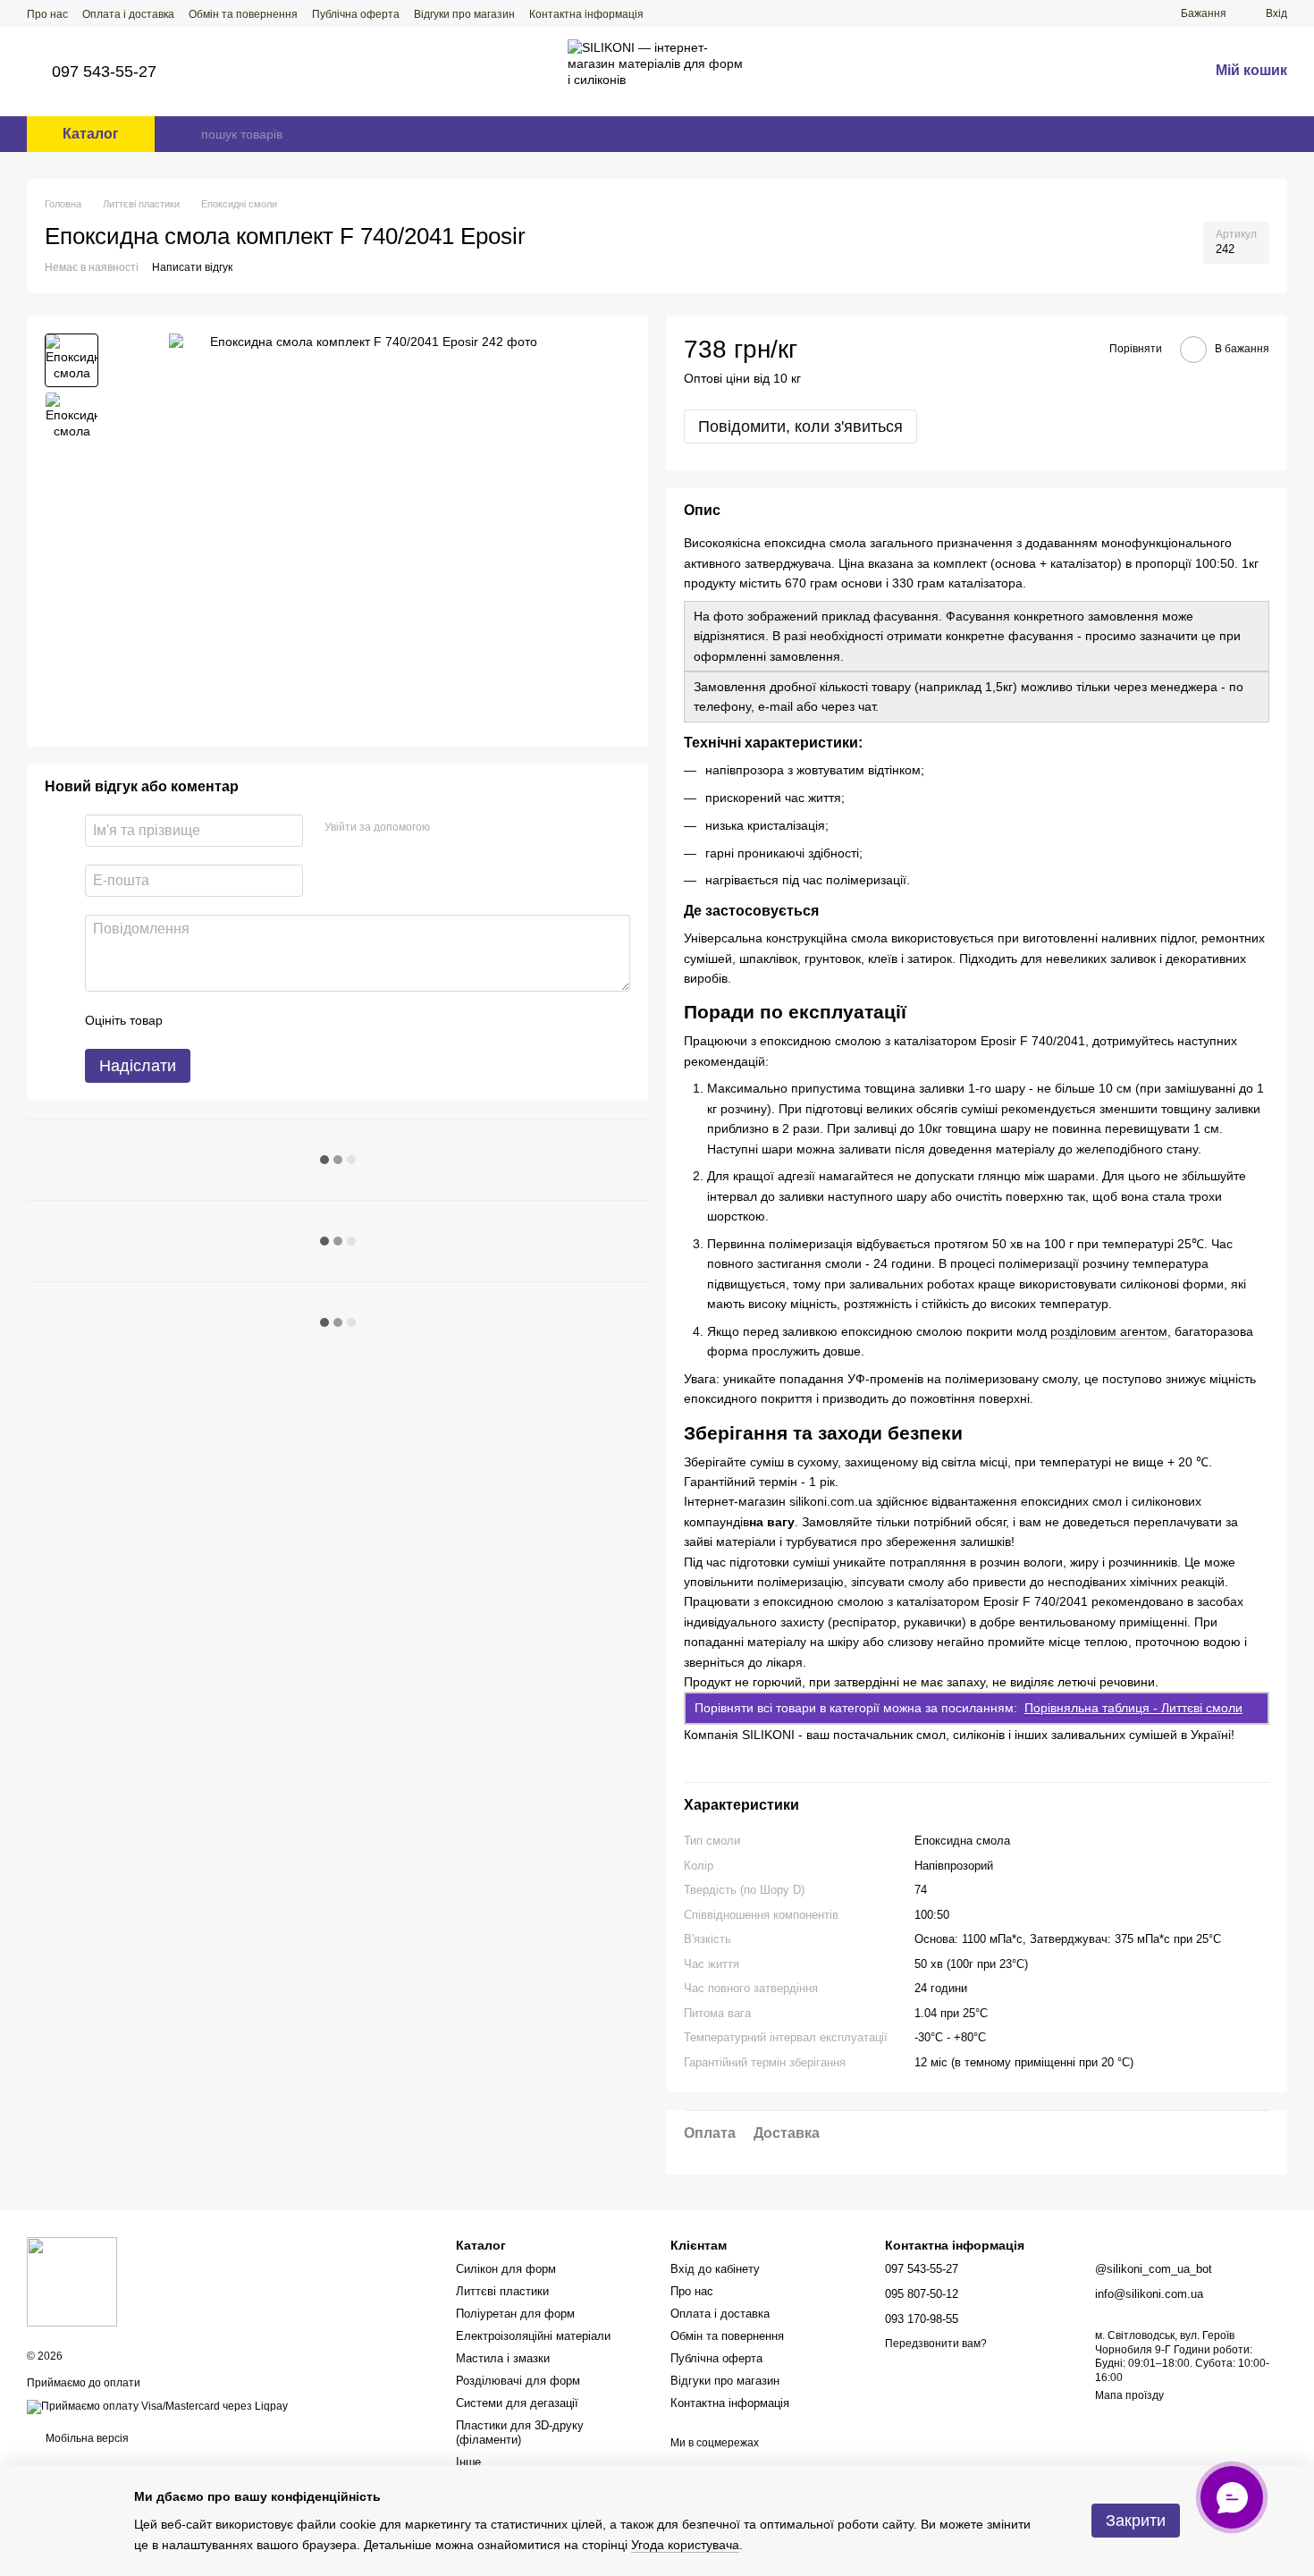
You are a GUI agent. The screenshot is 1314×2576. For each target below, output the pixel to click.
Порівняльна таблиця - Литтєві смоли (1133, 1708)
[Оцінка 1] (192, 1020)
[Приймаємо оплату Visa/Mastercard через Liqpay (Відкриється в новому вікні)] (157, 2406)
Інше (468, 2462)
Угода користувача (685, 2545)
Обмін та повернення (243, 14)
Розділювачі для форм (518, 2381)
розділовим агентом (1109, 1331)
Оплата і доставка (128, 14)
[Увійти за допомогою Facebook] (450, 828)
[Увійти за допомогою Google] (478, 828)
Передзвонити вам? (936, 2344)
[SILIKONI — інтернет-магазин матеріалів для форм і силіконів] (72, 2281)
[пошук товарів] (187, 134)
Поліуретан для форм (515, 2314)
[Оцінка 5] (307, 1020)
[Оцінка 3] (249, 1020)
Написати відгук (192, 267)
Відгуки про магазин (464, 14)
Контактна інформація (586, 14)
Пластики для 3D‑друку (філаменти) (520, 2433)
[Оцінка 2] (221, 1020)
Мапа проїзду (1129, 2395)
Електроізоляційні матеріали (533, 2336)
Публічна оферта (356, 14)
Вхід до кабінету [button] (715, 2269)
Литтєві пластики (502, 2291)
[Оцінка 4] (278, 1020)
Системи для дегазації (517, 2403)
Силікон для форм (506, 2269)
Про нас (47, 14)
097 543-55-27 (104, 72)
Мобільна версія (86, 2438)
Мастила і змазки (503, 2358)
